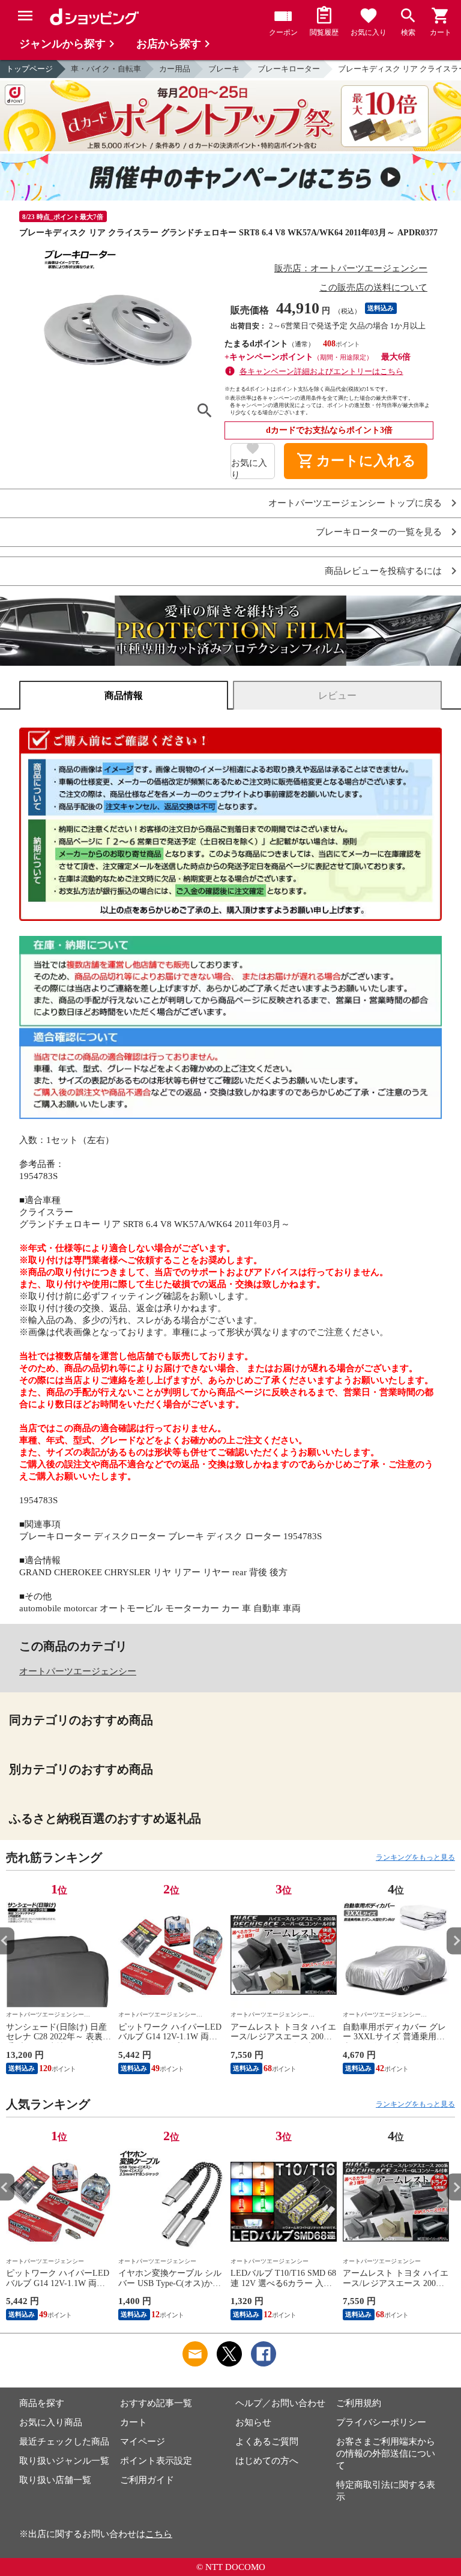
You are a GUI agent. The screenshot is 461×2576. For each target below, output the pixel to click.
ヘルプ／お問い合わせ (280, 2403)
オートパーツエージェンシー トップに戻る (355, 503)
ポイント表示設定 (156, 2461)
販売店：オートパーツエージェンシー (351, 268)
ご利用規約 (359, 2403)
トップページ (29, 69)
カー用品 (175, 69)
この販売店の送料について (373, 288)
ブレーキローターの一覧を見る (379, 532)
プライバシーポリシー (381, 2422)
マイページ (143, 2442)
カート (134, 2422)
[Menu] (25, 16)
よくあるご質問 (267, 2442)
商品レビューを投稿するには (383, 571)
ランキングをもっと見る (415, 1857)
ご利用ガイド (147, 2480)
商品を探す (42, 2403)
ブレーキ (224, 69)
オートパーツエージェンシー (78, 1671)
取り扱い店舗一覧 (55, 2480)
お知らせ (253, 2422)
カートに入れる (356, 461)
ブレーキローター (289, 69)
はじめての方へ (267, 2461)
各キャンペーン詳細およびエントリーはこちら (321, 371)
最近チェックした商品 (64, 2442)
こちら (159, 2534)
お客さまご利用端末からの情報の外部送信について (386, 2454)
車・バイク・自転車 (106, 69)
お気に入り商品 (51, 2422)
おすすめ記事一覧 (156, 2403)
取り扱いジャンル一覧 (64, 2461)
